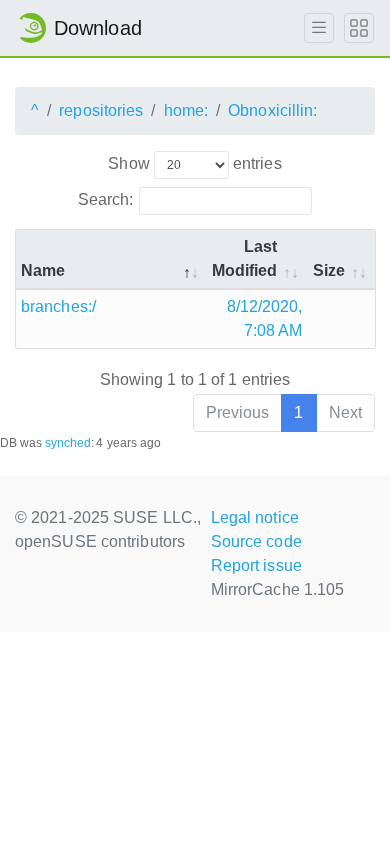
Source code (256, 541)
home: (186, 110)
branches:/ (58, 306)
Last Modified (245, 258)
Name (43, 270)
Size (329, 270)
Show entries (194, 163)
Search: (106, 199)
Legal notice (255, 517)
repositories (101, 110)
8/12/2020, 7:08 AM (265, 318)
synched (68, 443)
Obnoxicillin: (272, 110)
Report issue (256, 565)
